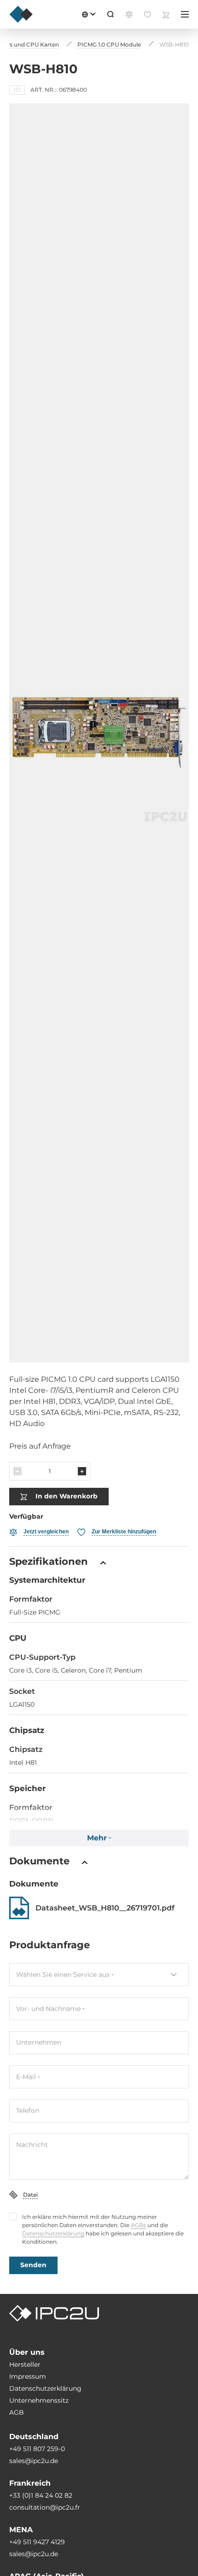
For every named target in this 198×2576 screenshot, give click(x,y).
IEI (17, 90)
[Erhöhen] (82, 1471)
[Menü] (185, 14)
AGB (17, 2412)
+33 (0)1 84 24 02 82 (41, 2495)
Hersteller (25, 2364)
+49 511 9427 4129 (37, 2542)
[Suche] (111, 14)
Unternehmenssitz (39, 2400)
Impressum (28, 2376)
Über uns (27, 2352)
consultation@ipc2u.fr (45, 2507)
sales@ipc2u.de (34, 2461)
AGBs (138, 2225)
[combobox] (99, 1975)
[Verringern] (17, 1471)
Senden (33, 2265)
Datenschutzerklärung (53, 2233)
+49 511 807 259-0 (37, 2449)
